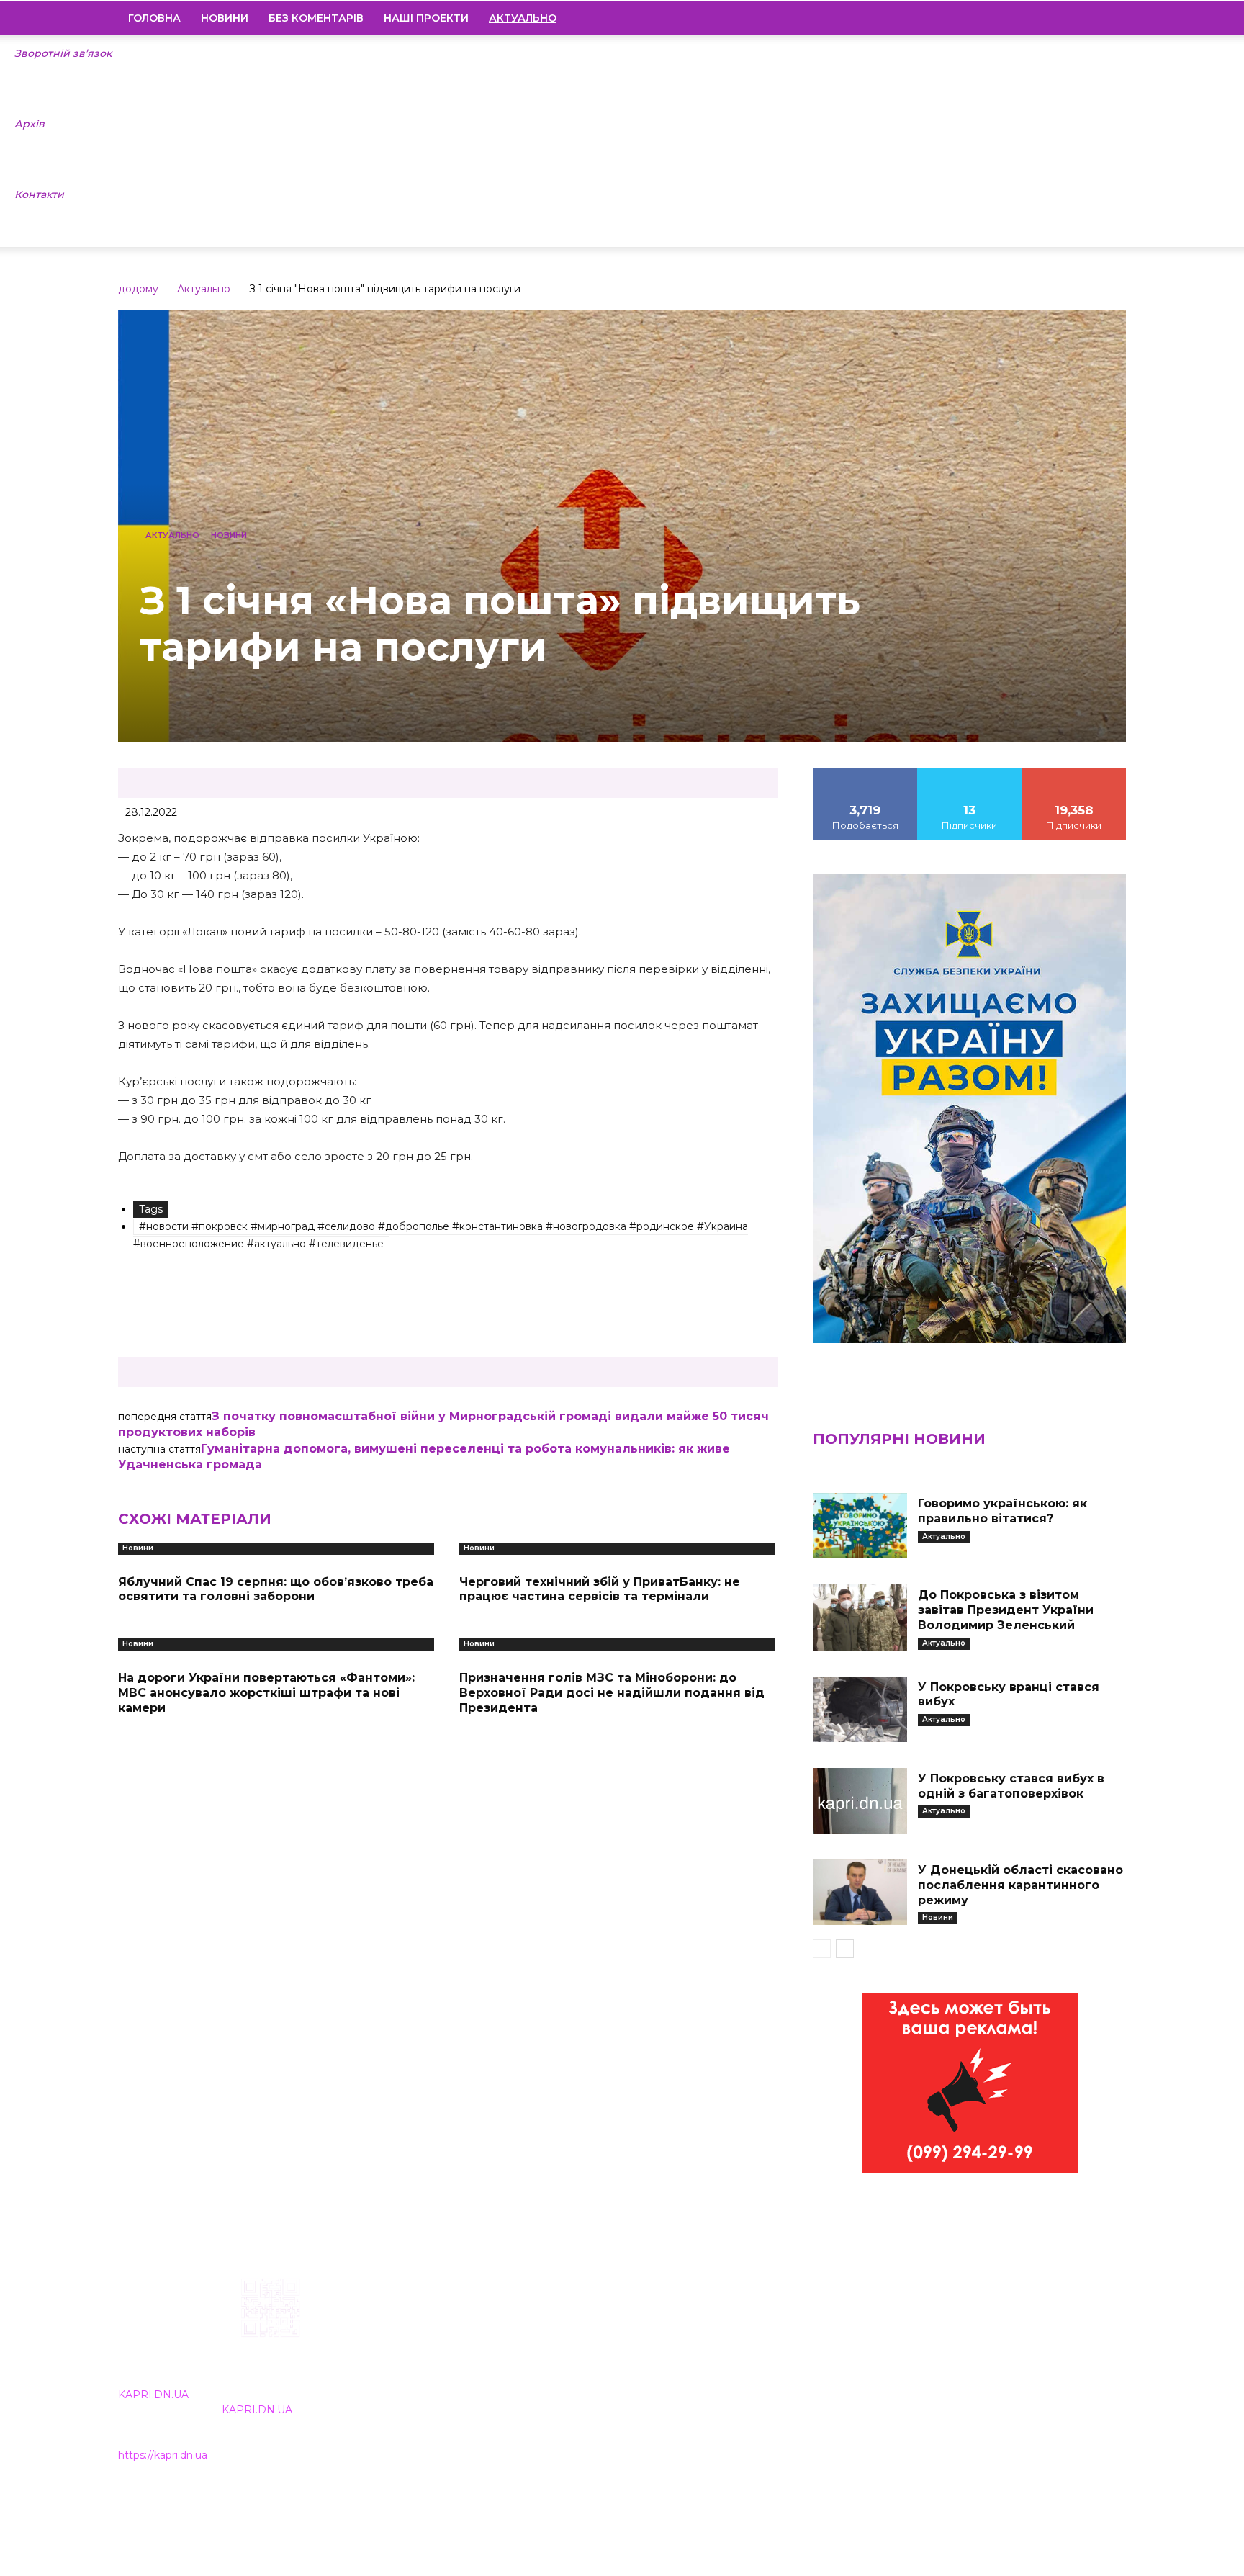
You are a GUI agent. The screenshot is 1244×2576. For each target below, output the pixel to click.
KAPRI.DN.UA (153, 2395)
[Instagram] (1042, 18)
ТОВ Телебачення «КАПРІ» (537, 2370)
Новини (225, 18)
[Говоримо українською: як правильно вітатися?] (860, 1526)
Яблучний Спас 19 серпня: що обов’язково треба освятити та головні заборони (276, 1589)
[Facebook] (1017, 18)
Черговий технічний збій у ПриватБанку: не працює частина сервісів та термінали (600, 1589)
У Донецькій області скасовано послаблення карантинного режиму (1020, 1885)
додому (138, 289)
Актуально (204, 289)
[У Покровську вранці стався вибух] (860, 1709)
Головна (154, 18)
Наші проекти (426, 18)
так (865, 773)
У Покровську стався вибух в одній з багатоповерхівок (1011, 1786)
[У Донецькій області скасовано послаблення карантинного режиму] (860, 1892)
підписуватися (1074, 773)
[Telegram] (1066, 18)
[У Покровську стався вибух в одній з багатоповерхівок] (860, 1801)
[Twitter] (1091, 18)
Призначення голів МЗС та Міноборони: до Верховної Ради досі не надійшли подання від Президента (612, 1693)
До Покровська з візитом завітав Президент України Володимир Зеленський (1006, 1610)
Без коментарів (316, 18)
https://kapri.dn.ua (163, 2455)
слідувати (970, 773)
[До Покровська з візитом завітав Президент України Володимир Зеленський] (860, 1617)
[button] (1109, 19)
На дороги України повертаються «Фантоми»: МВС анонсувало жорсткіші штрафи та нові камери (266, 1693)
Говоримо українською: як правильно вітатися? (1002, 1511)
